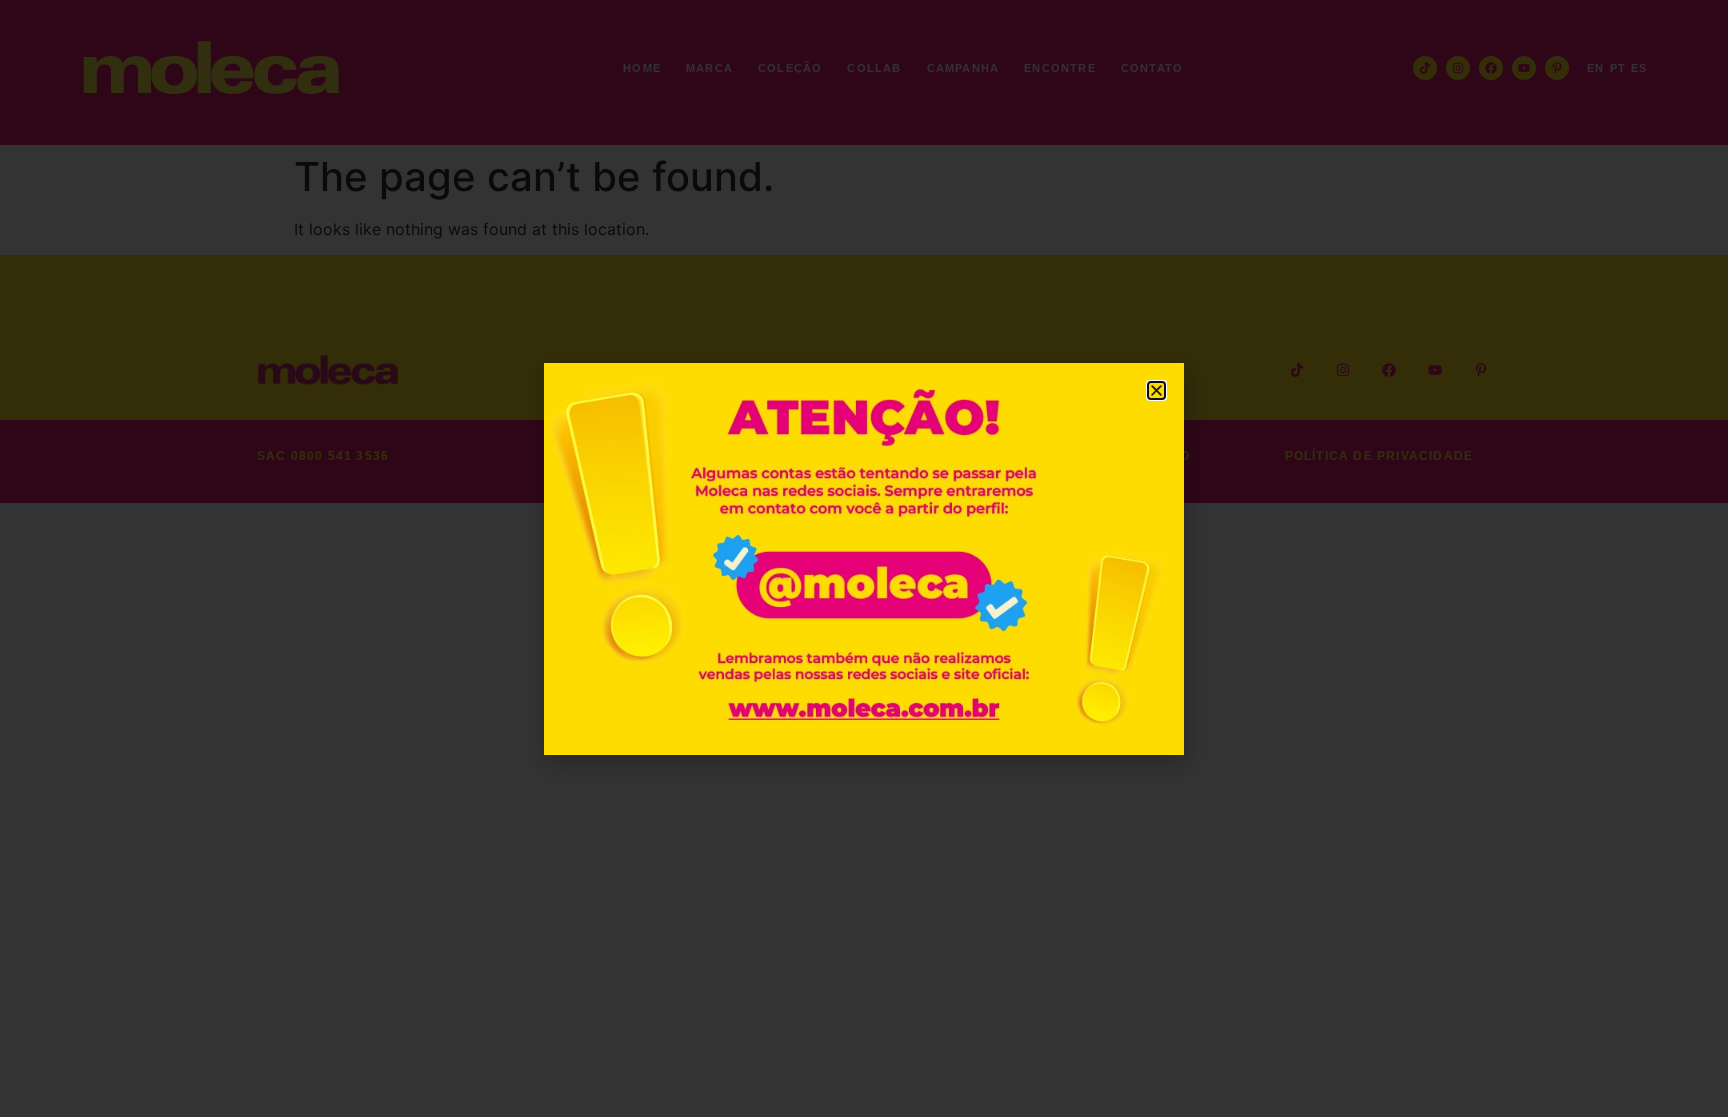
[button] (1156, 390)
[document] (864, 558)
